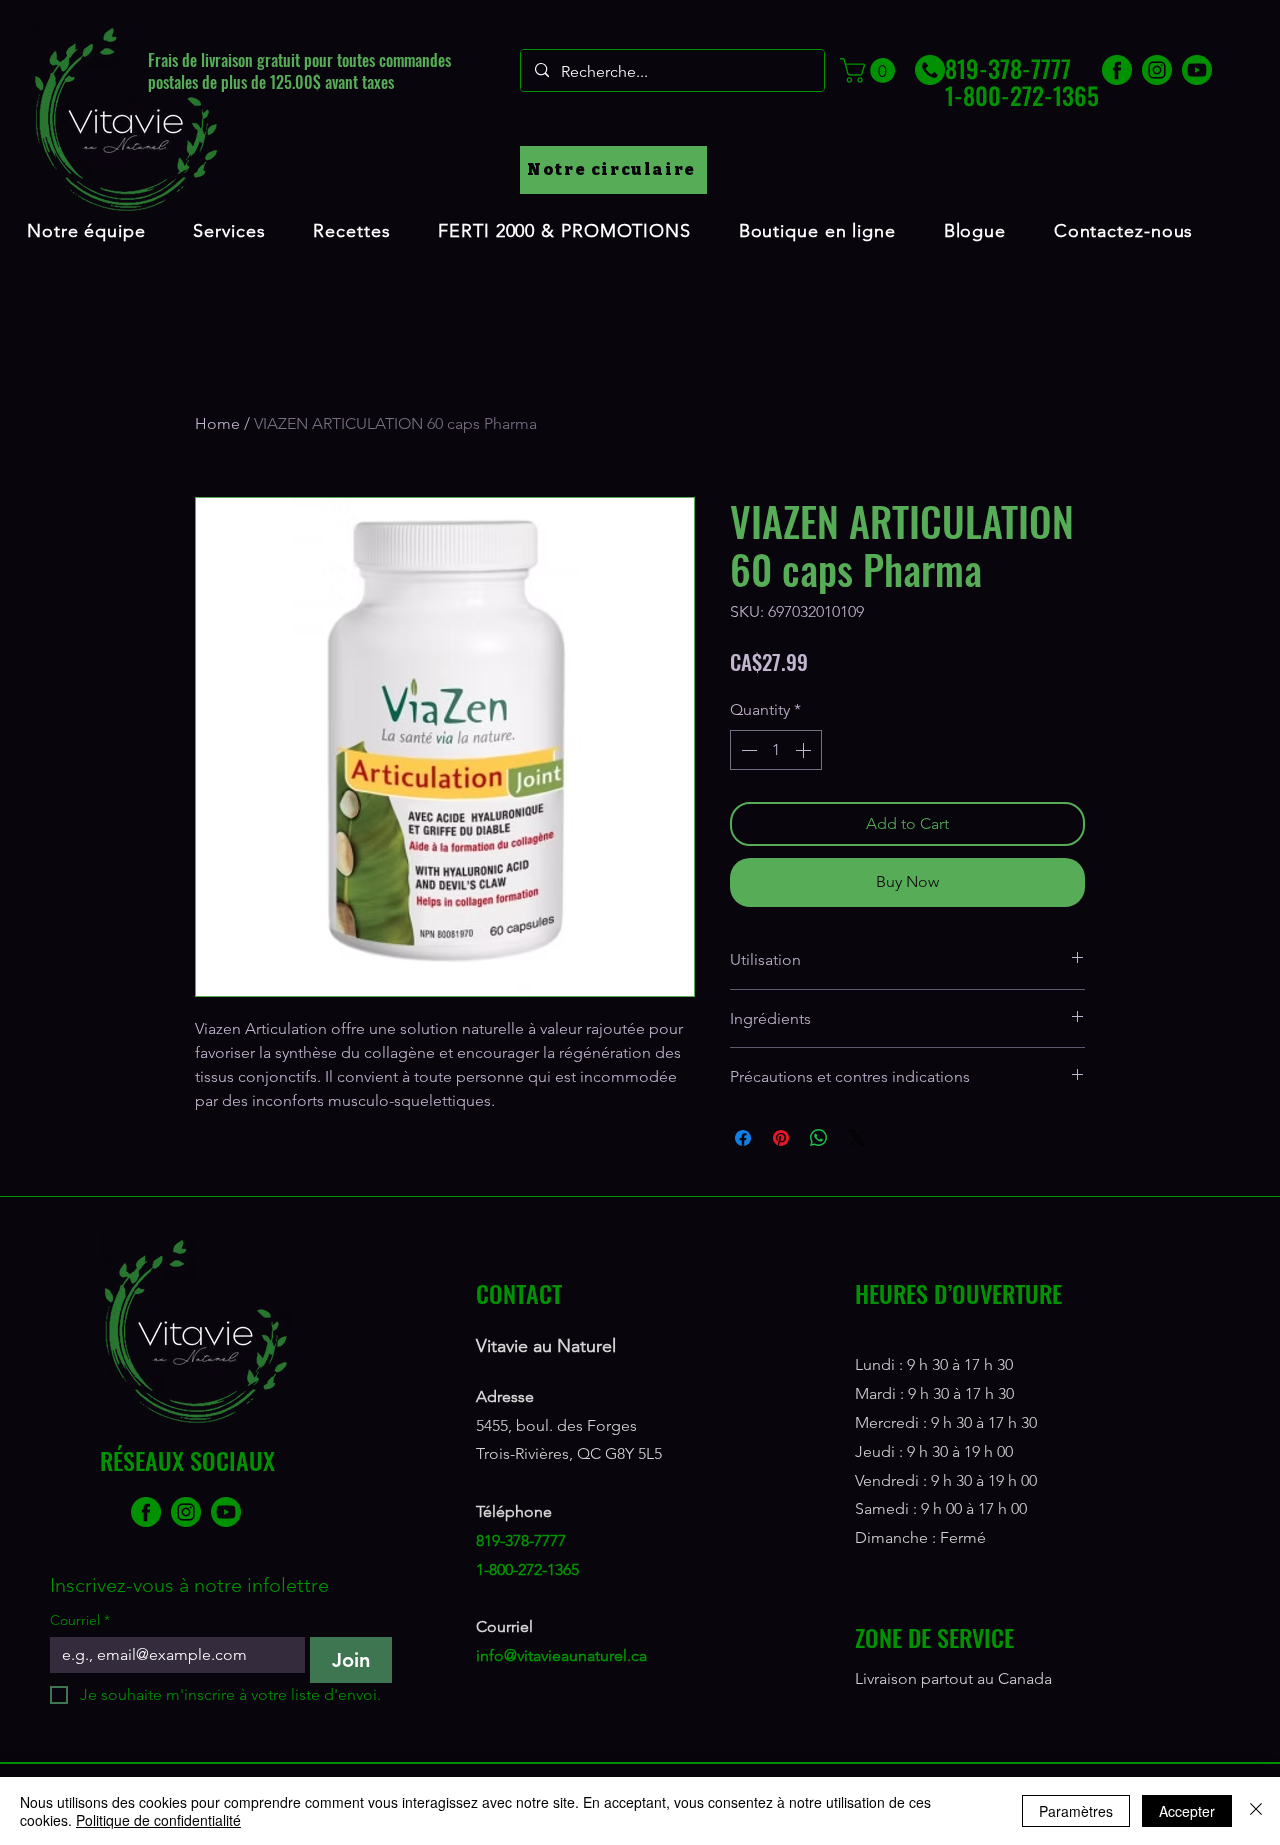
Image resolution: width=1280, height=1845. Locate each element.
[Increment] (805, 750)
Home (217, 423)
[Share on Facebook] (743, 1138)
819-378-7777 (521, 1540)
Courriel (80, 1620)
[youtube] (1197, 70)
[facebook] (1117, 70)
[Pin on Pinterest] (781, 1138)
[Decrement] (747, 750)
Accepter (1187, 1811)
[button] (870, 70)
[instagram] (1157, 70)
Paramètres (1076, 1811)
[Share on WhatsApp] (819, 1138)
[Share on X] (857, 1138)
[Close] (1256, 1811)
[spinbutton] (776, 750)
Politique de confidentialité (158, 1820)
